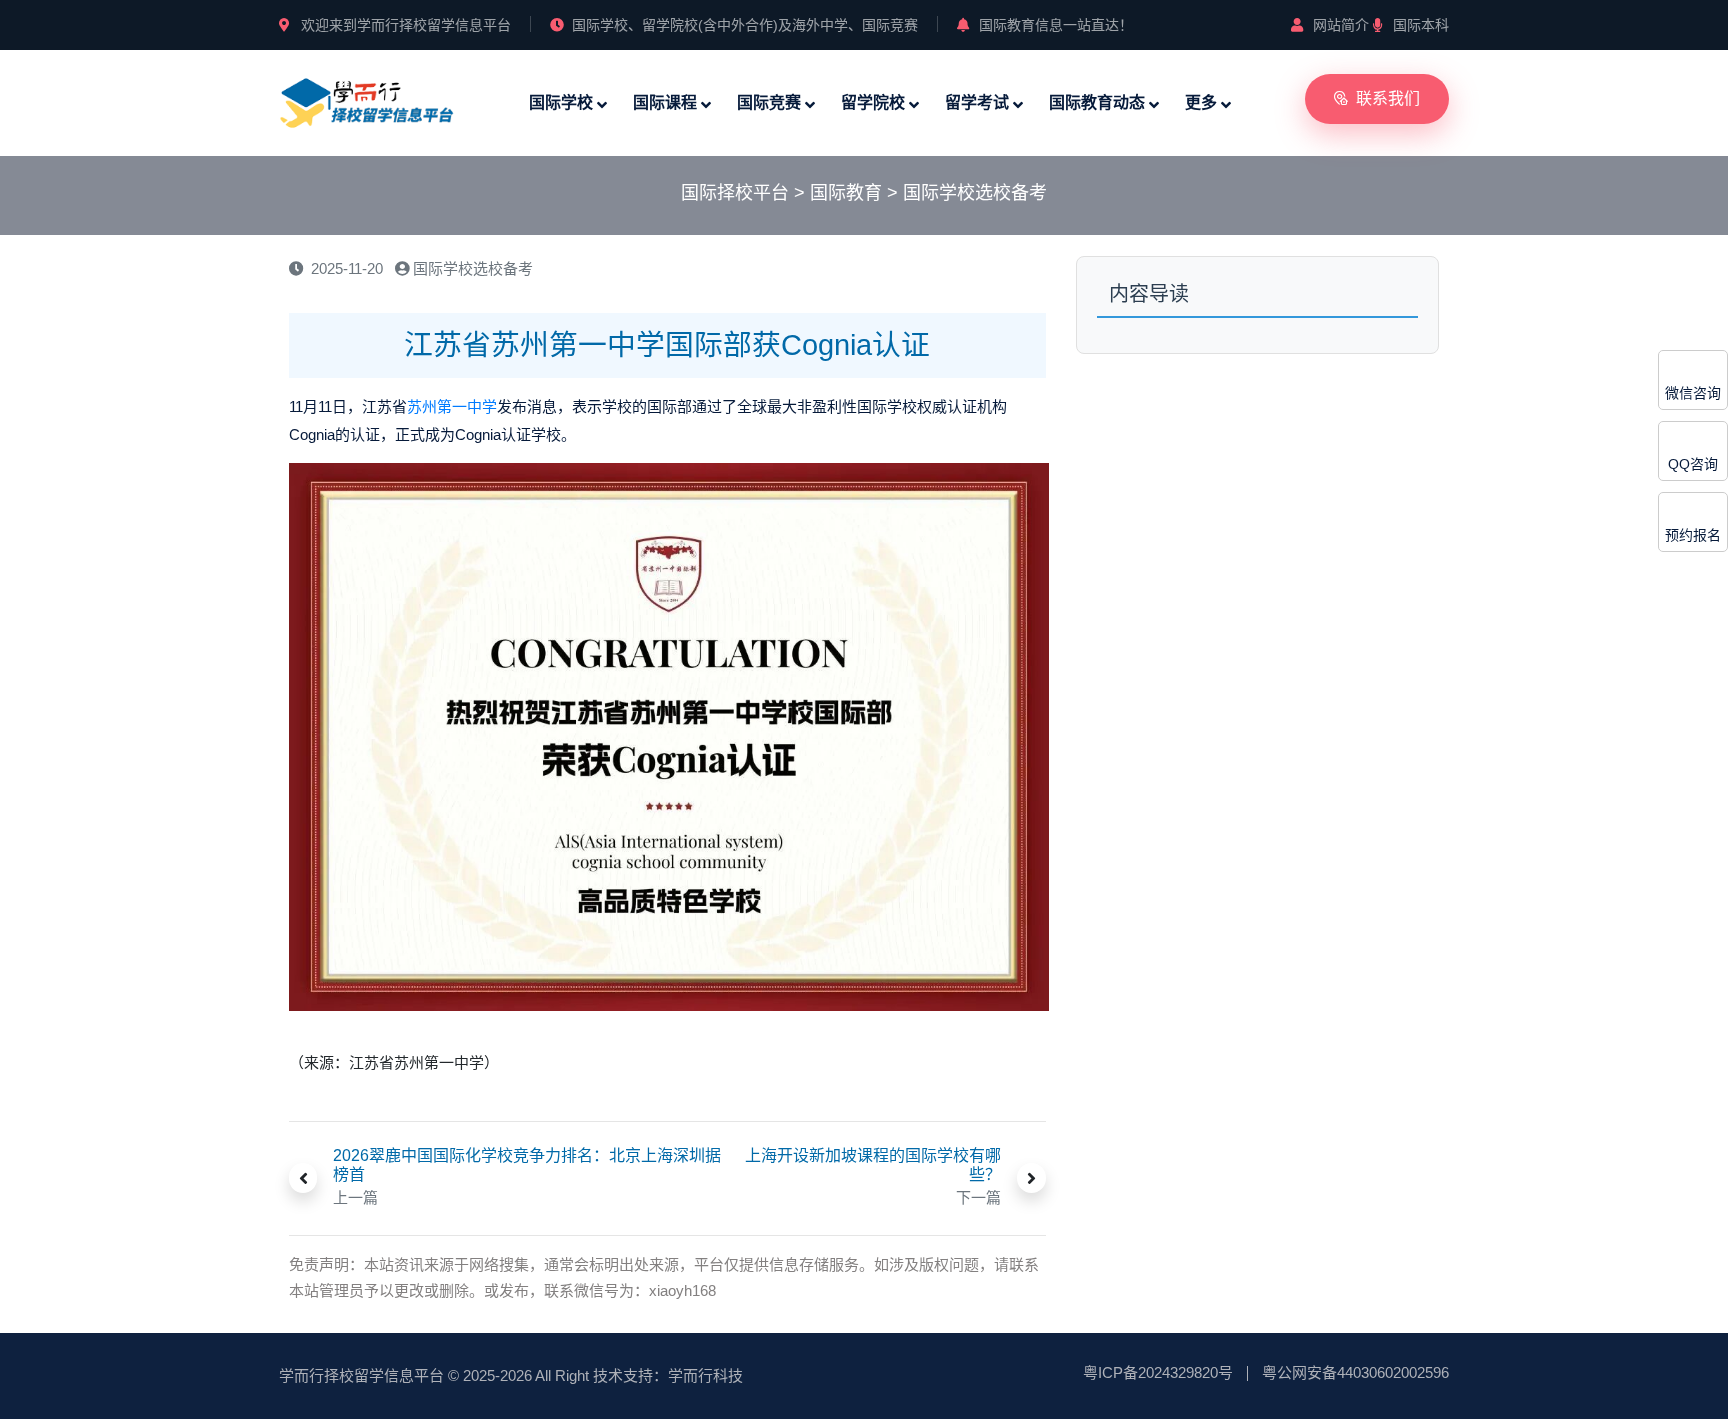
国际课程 (665, 102)
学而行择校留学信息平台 (361, 1375)
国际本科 (1421, 25)
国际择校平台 (735, 193)
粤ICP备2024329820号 (1158, 1372)
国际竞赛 (769, 102)
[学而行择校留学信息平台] (367, 101)
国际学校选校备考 (975, 193)
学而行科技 (705, 1375)
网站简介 (1341, 25)
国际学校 (561, 102)
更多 (1201, 102)
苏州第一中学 (452, 406)
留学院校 (873, 102)
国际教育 (846, 193)
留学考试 (977, 102)
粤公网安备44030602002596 (1355, 1372)
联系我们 (1388, 98)
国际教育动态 (1097, 102)
